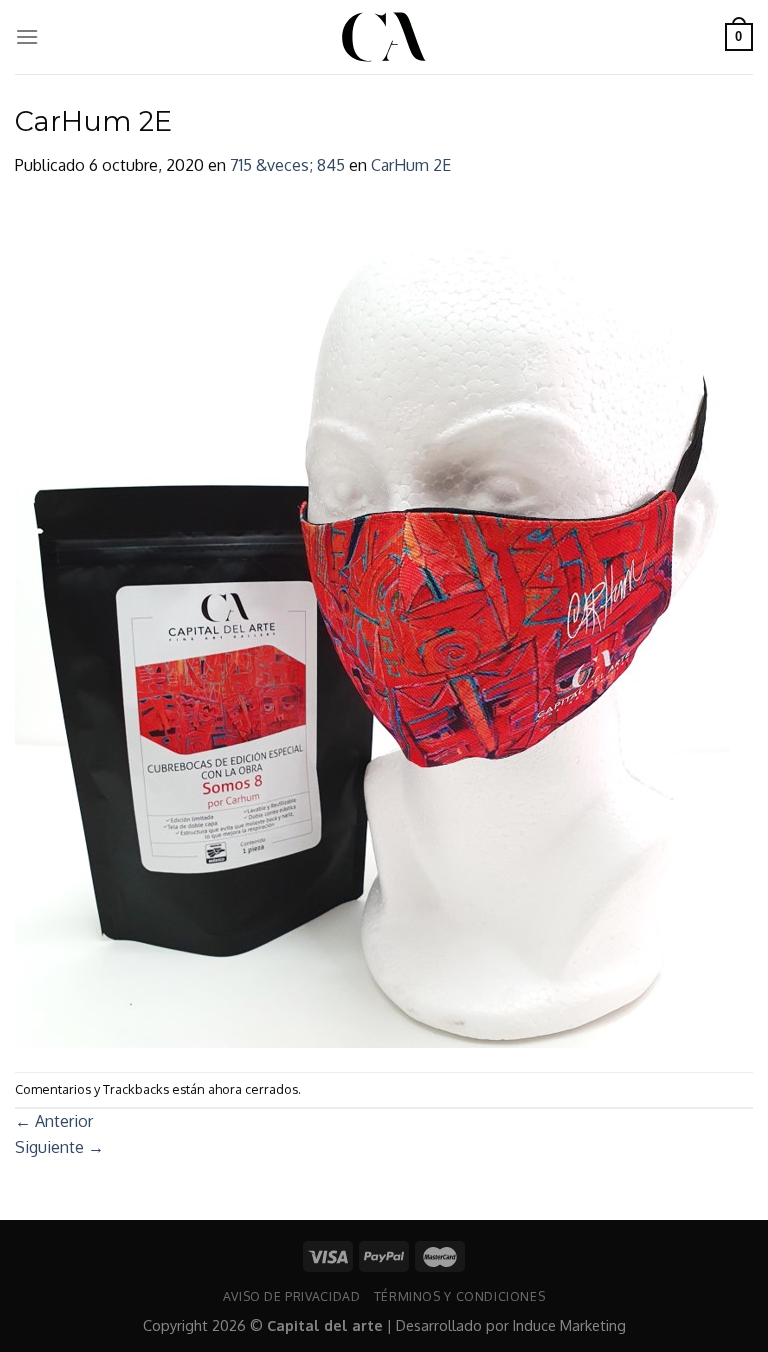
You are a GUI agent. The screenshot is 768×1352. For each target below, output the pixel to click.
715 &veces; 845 (287, 165)
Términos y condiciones (459, 1296)
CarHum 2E (411, 165)
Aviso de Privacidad (292, 1296)
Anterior (54, 1121)
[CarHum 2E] (372, 624)
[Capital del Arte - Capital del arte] (384, 37)
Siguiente (59, 1147)
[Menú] (27, 36)
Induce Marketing (569, 1325)
